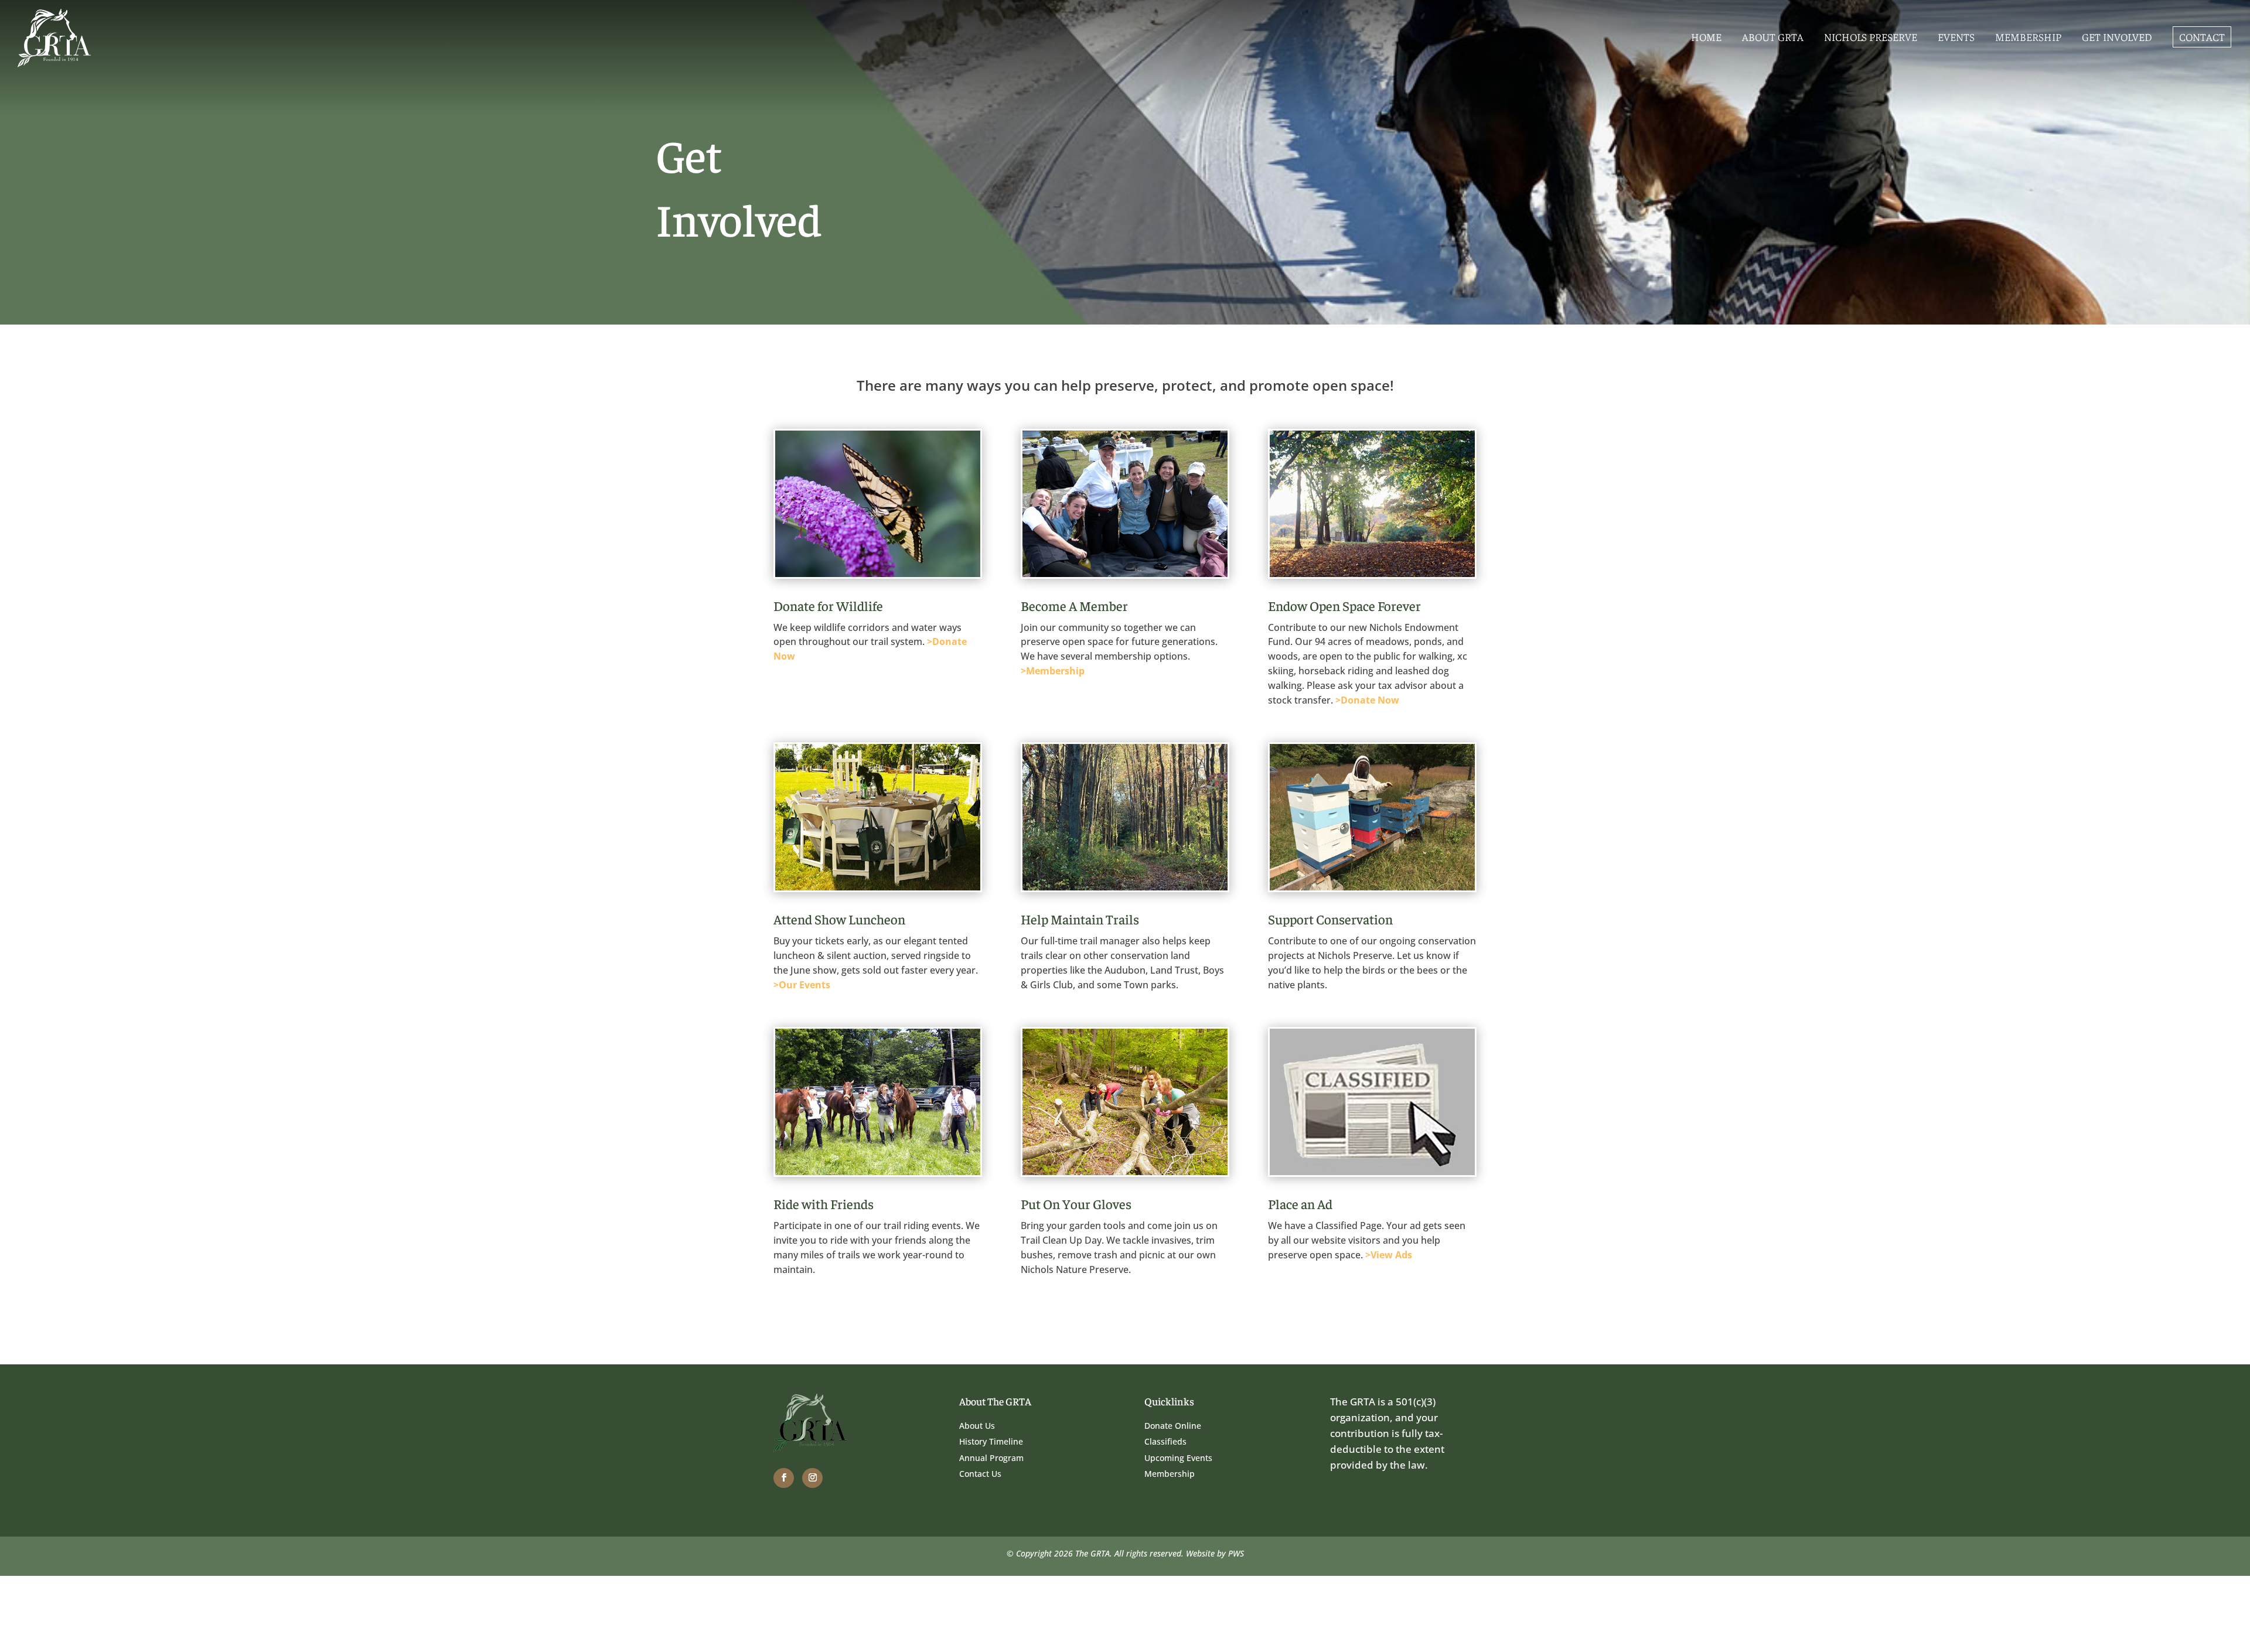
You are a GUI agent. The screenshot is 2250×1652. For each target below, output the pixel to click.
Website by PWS (1215, 1553)
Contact (2202, 37)
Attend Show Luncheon (839, 919)
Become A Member (1074, 605)
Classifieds (1165, 1441)
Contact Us (980, 1474)
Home (1706, 37)
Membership (2028, 37)
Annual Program (991, 1458)
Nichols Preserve (1871, 37)
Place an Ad (1300, 1204)
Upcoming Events (1178, 1458)
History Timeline (991, 1441)
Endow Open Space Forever (1344, 605)
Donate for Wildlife (828, 605)
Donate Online (1173, 1426)
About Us (977, 1426)
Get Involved (2117, 37)
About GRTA (1773, 37)
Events (1956, 37)
